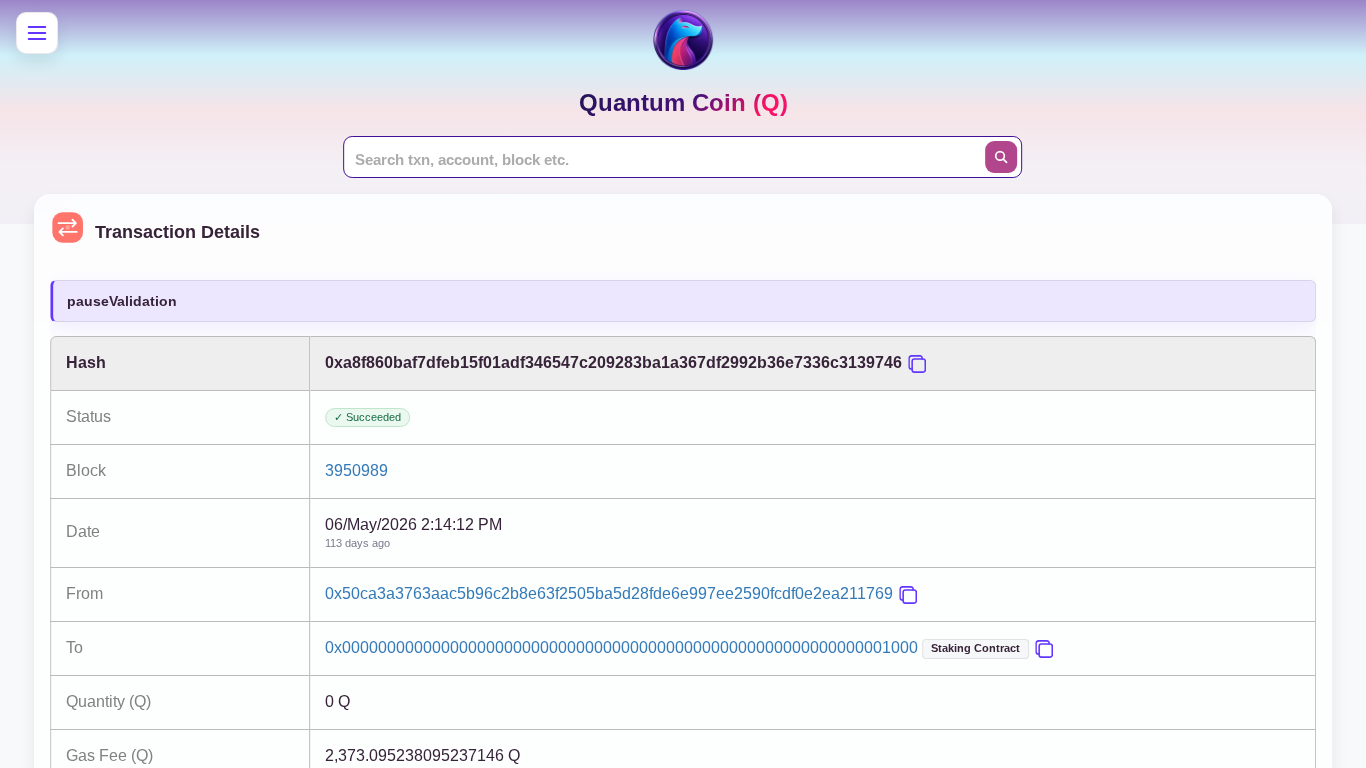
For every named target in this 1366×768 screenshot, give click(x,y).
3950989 (356, 470)
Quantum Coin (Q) (683, 102)
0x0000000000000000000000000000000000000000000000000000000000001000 (621, 647)
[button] (917, 364)
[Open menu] (37, 33)
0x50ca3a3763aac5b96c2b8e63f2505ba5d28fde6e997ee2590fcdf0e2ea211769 (609, 593)
